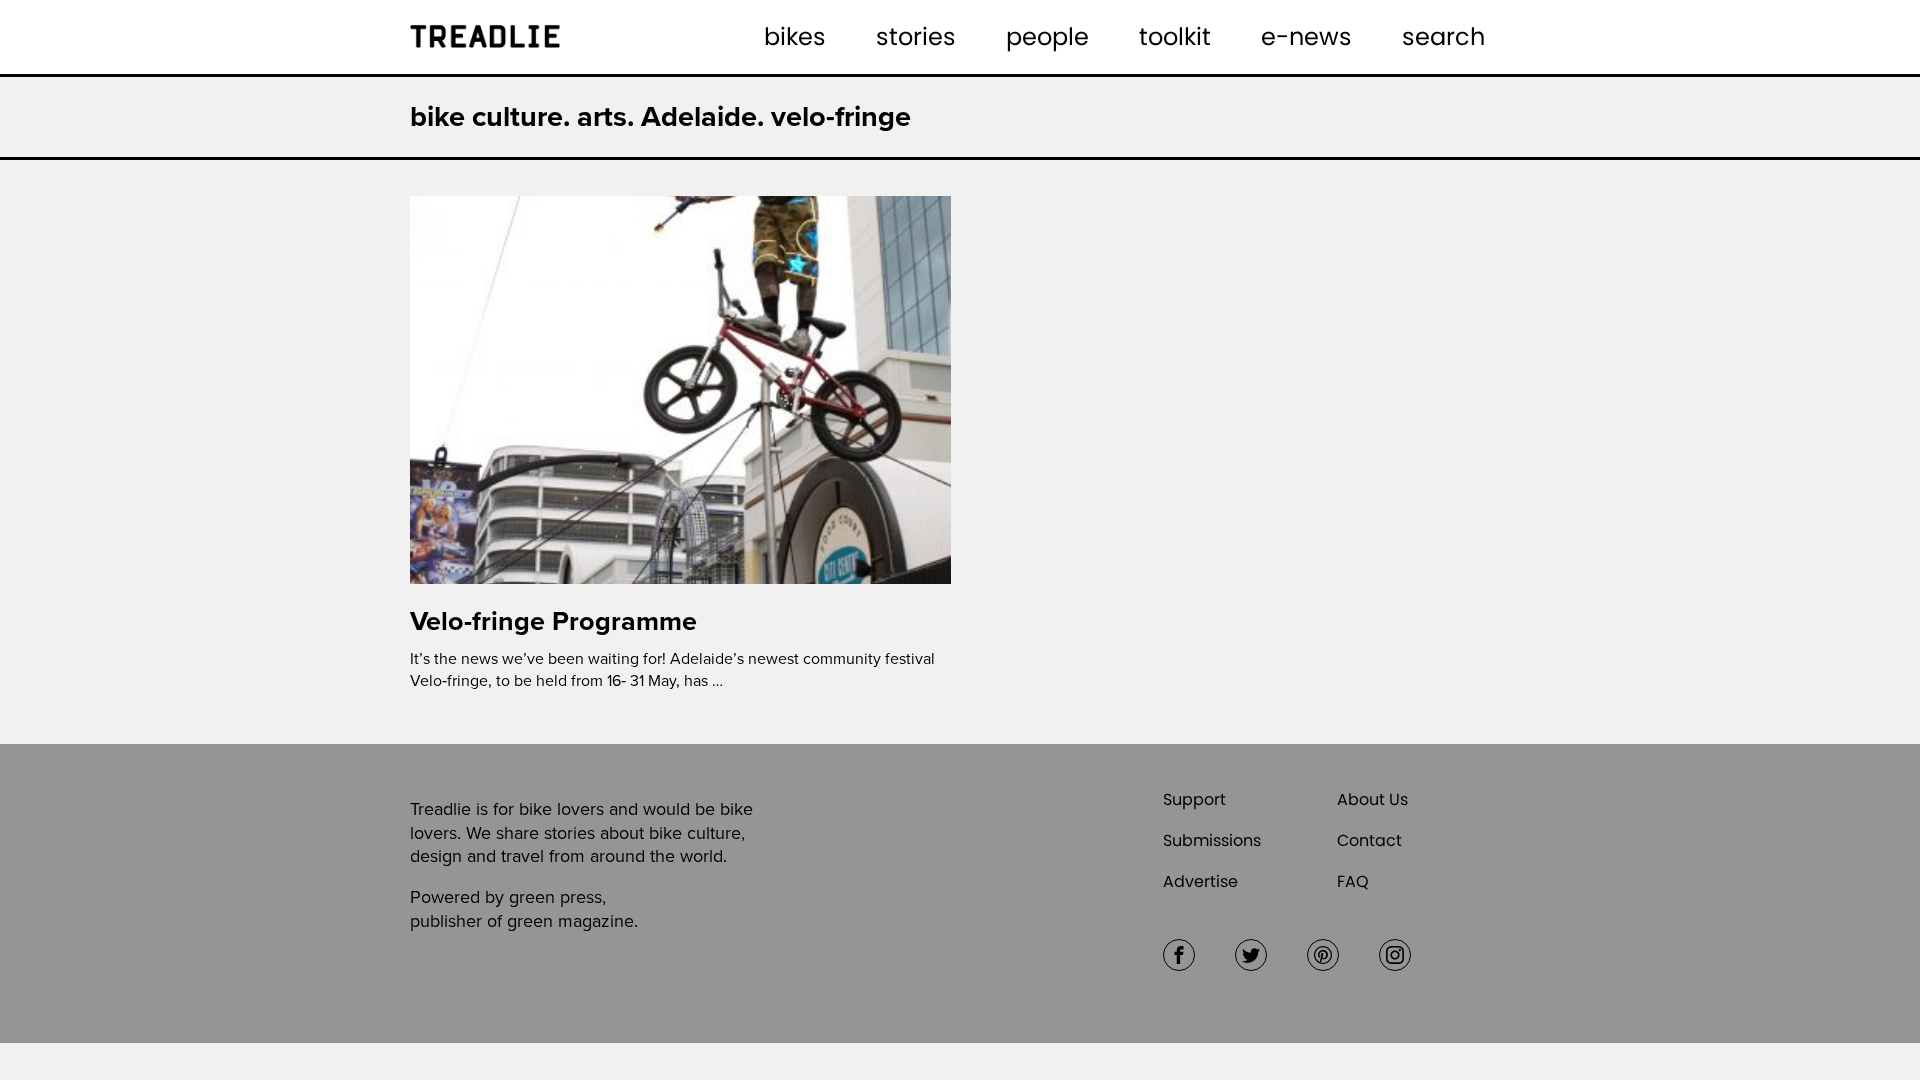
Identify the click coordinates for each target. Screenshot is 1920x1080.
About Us (1372, 799)
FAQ (1353, 881)
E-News (1306, 36)
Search (1443, 36)
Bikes (795, 36)
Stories (916, 36)
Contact (1369, 840)
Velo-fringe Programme (553, 621)
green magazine (570, 921)
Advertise (1200, 881)
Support (1194, 799)
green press (555, 897)
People (1047, 36)
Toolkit (1175, 36)
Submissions (1212, 840)
